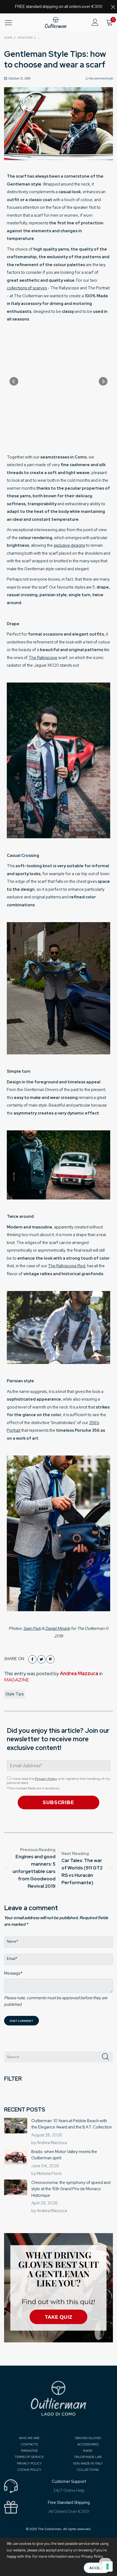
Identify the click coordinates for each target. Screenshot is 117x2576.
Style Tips (15, 1694)
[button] (105, 2057)
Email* (12, 1959)
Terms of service (29, 2457)
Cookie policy (29, 2470)
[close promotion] (113, 7)
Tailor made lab (88, 2457)
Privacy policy (29, 2463)
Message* (13, 1973)
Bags (88, 2451)
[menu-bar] (12, 23)
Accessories (88, 2444)
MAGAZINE (17, 1680)
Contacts (29, 2444)
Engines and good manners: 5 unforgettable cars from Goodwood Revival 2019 (34, 1871)
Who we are (29, 2438)
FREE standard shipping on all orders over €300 (59, 7)
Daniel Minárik (58, 1628)
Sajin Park (32, 1628)
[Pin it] (50, 1659)
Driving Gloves (88, 2438)
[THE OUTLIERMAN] (56, 23)
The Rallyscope (43, 658)
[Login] (95, 23)
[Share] (32, 1659)
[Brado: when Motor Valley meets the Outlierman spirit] (16, 2156)
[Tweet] (41, 1659)
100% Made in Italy (88, 2463)
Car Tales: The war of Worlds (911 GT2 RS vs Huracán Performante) (82, 1871)
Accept (97, 2568)
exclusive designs (69, 545)
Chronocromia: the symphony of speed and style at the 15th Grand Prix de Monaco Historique (71, 2189)
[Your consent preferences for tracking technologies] (107, 2566)
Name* (13, 1941)
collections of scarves (27, 288)
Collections (88, 2470)
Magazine (29, 2451)
